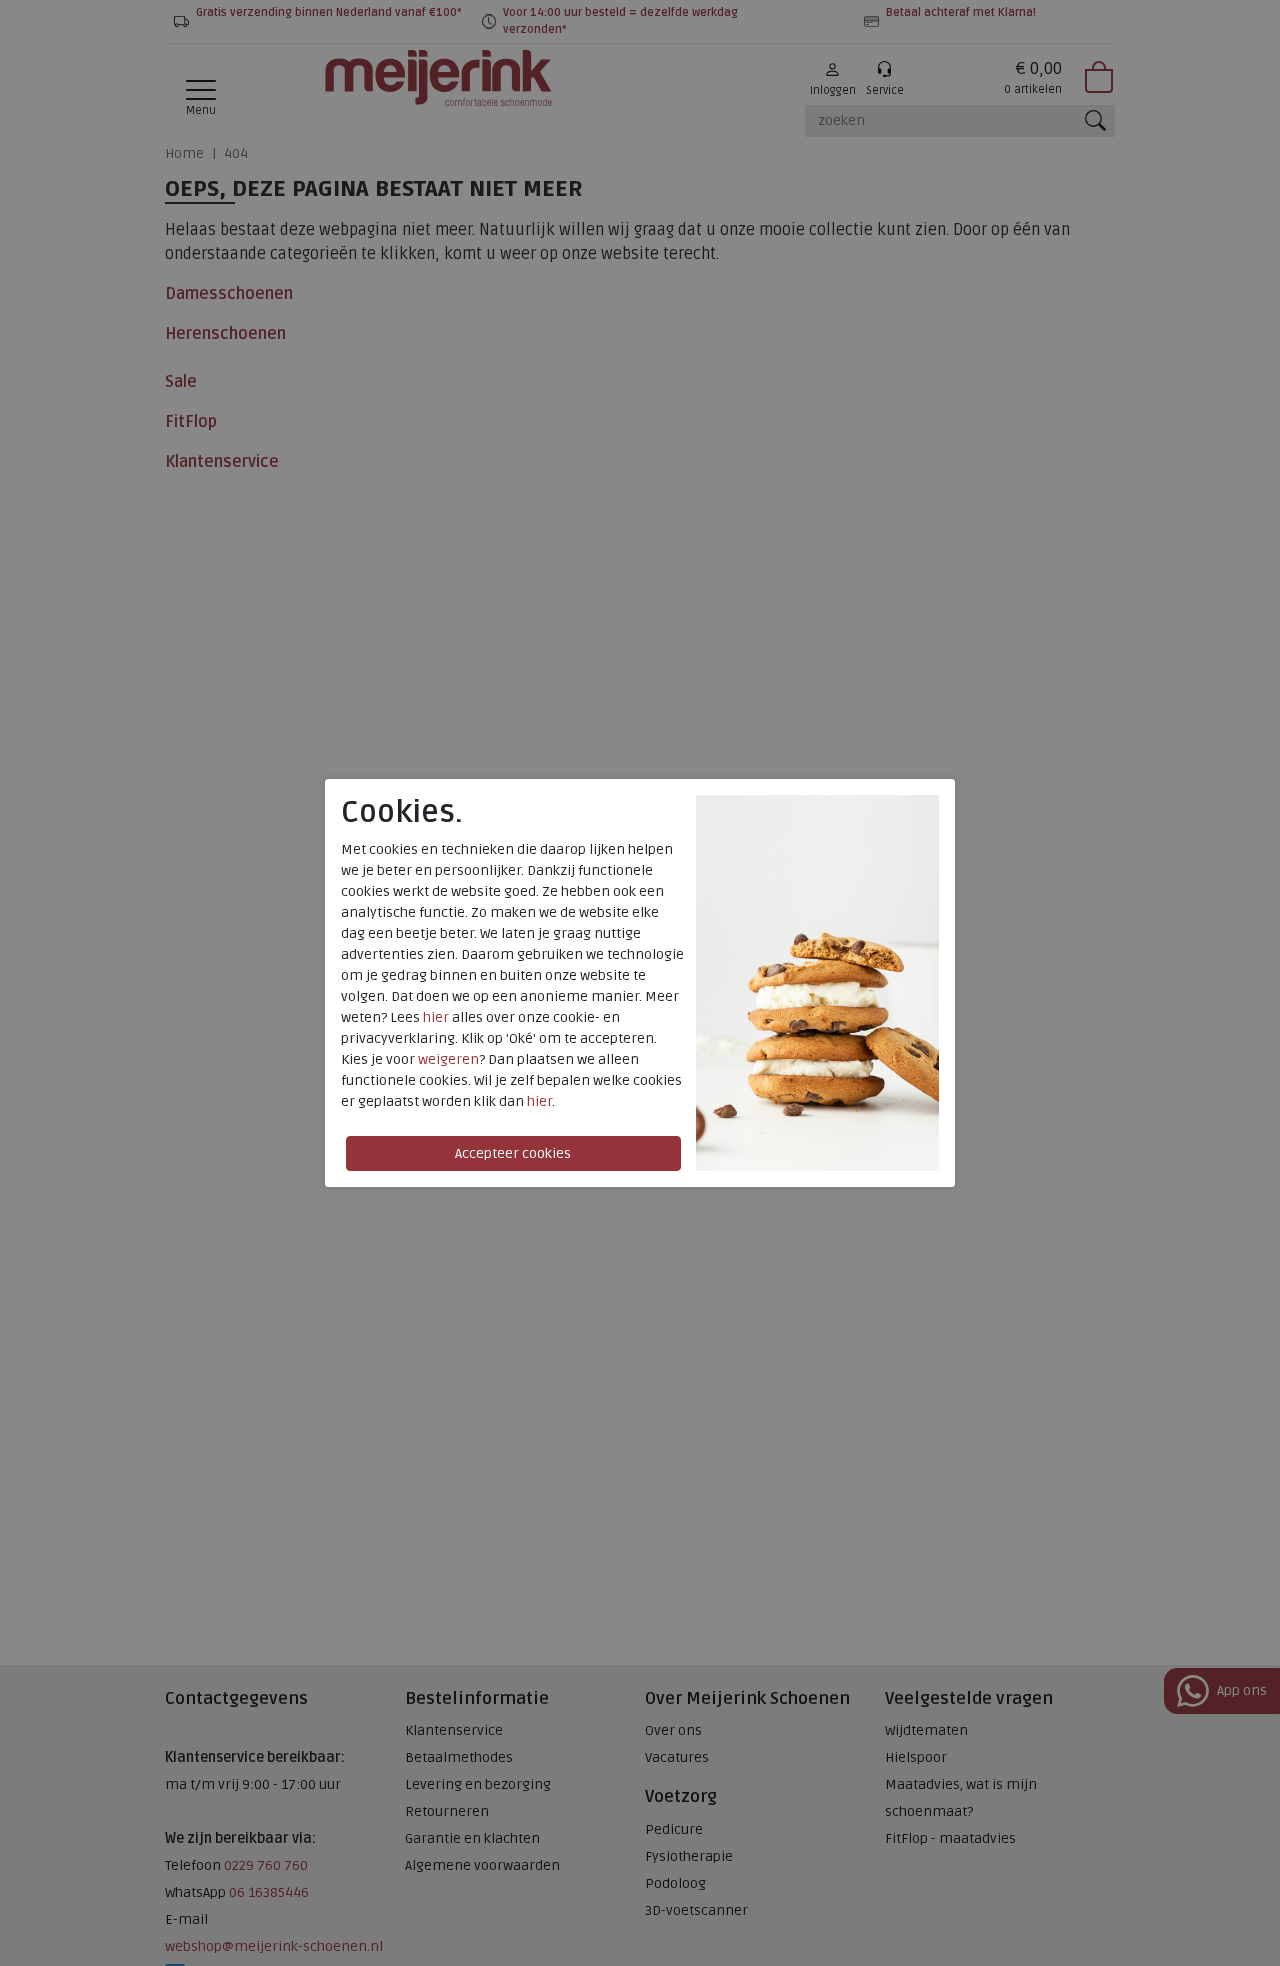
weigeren (448, 1059)
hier (436, 1017)
